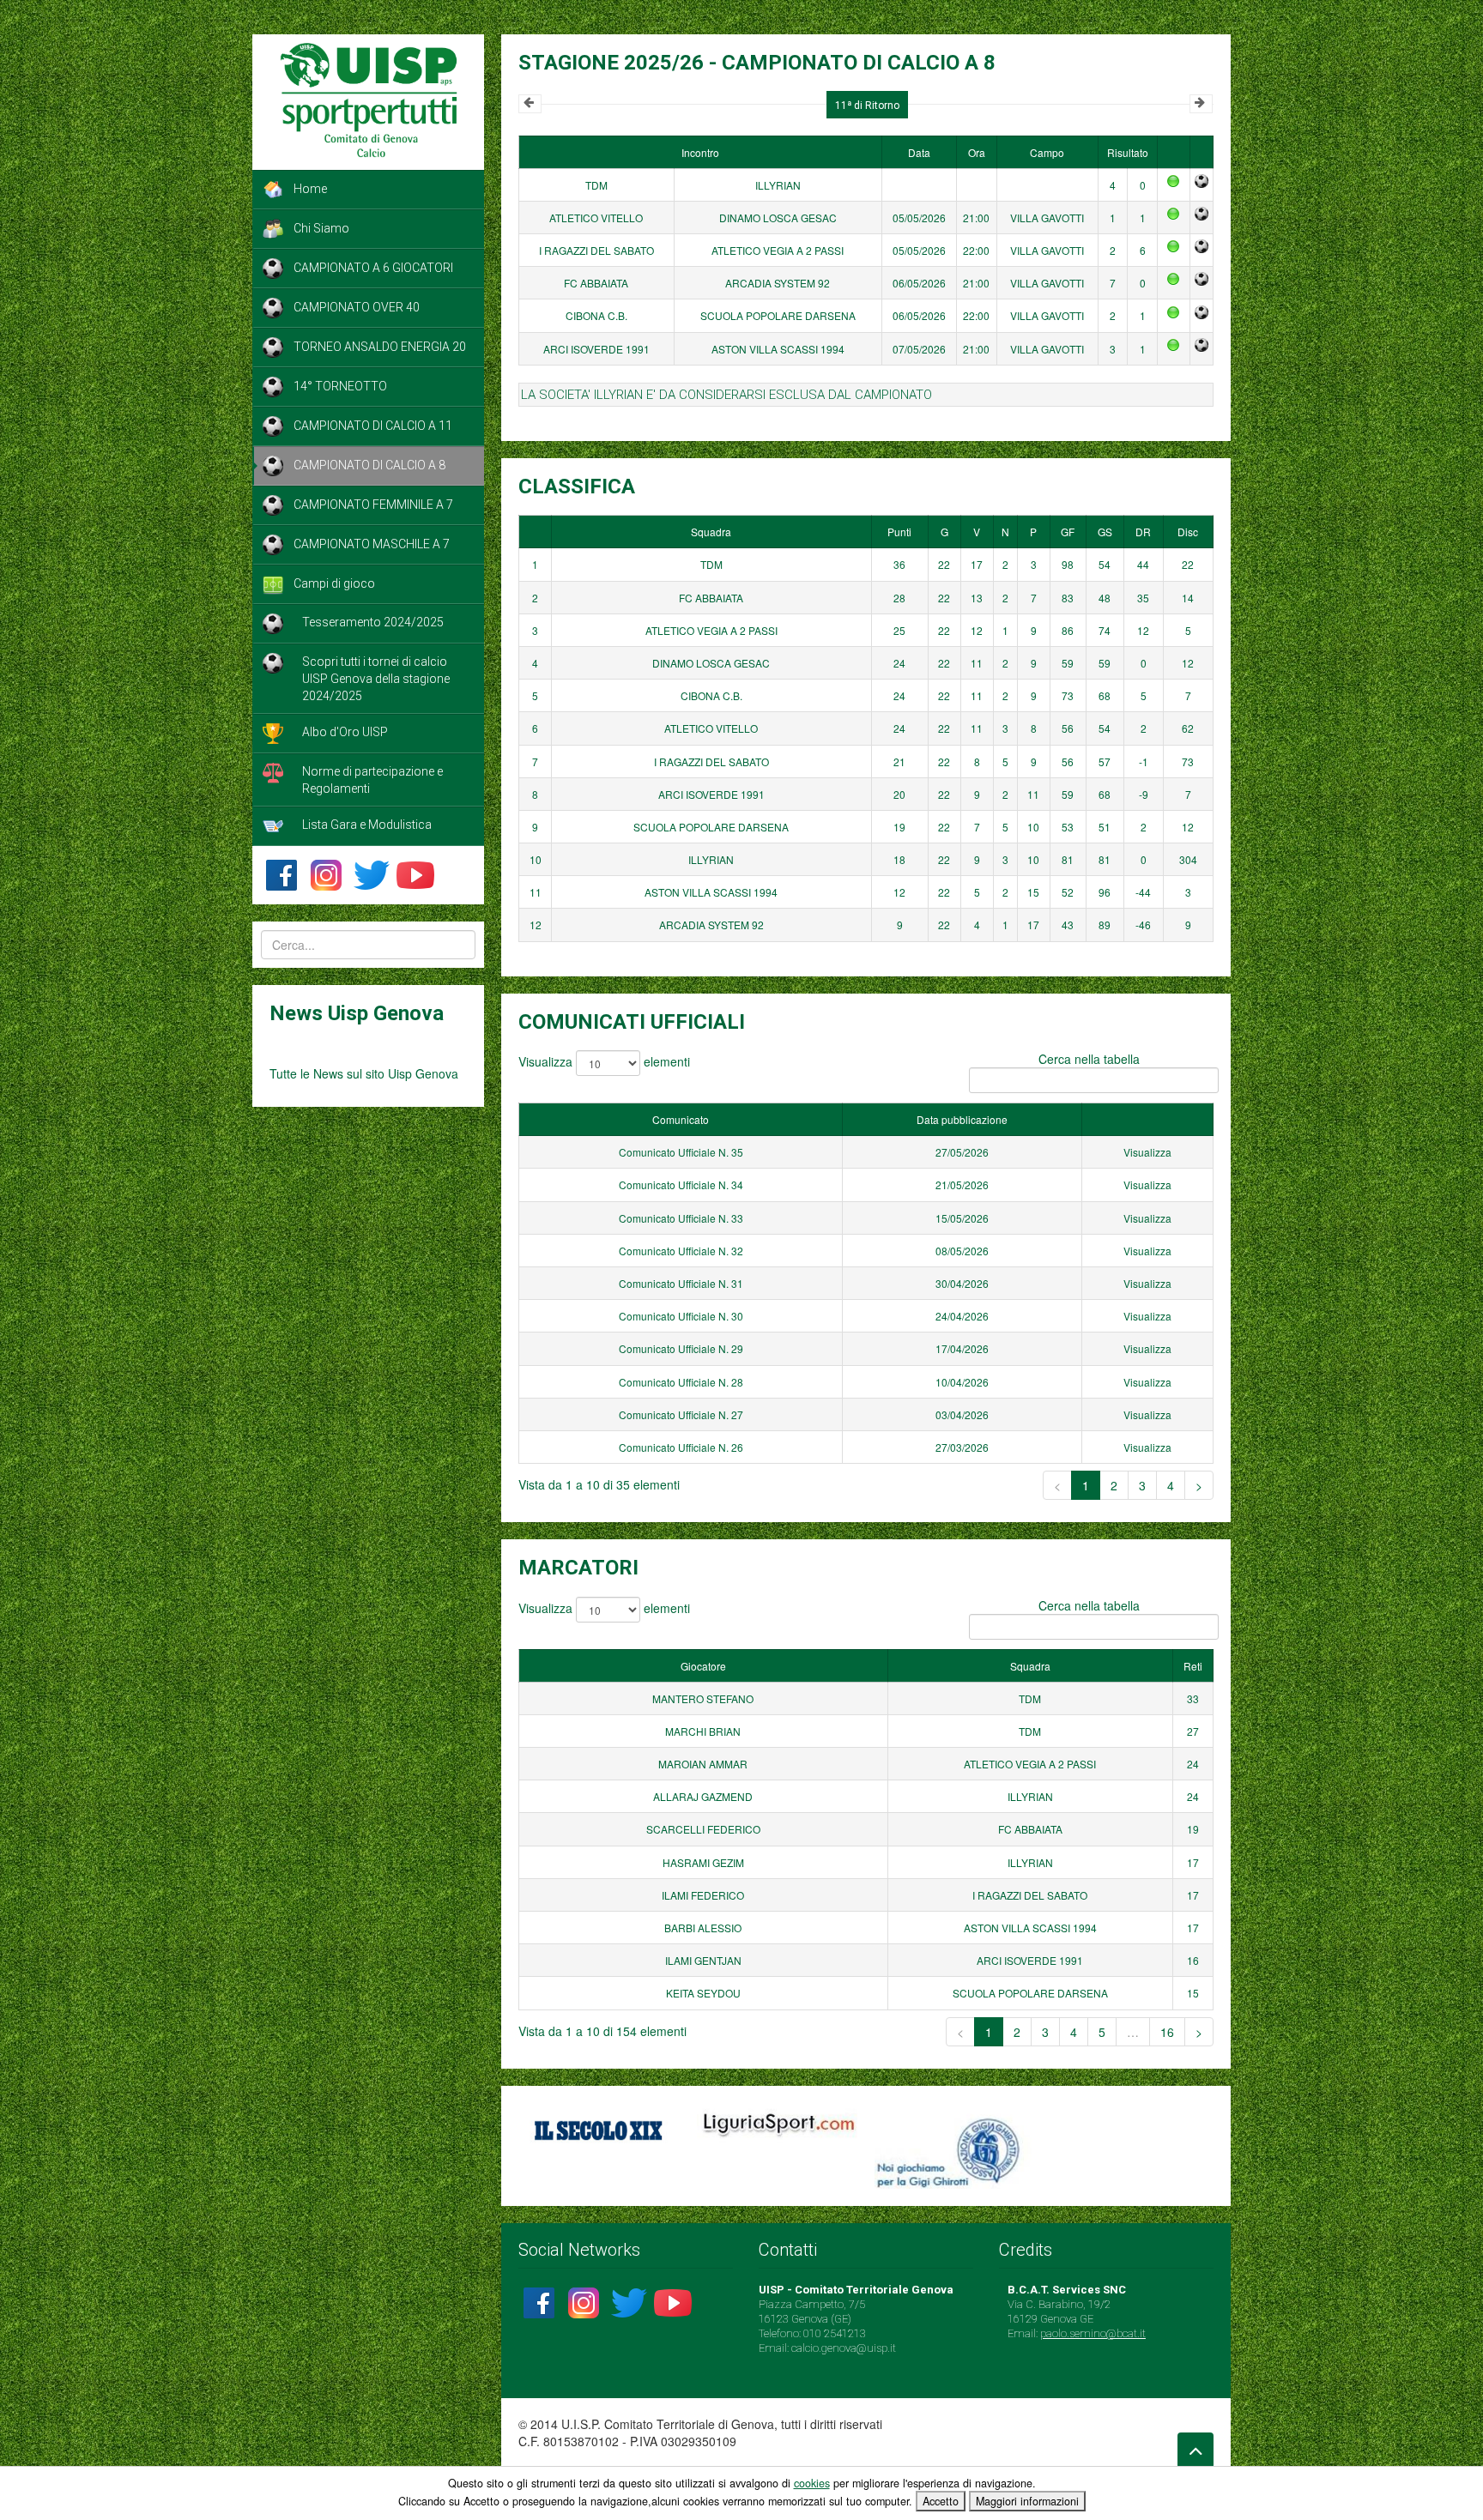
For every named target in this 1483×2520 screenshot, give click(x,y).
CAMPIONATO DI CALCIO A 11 (373, 426)
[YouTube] (415, 873)
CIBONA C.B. (596, 315)
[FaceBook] (281, 873)
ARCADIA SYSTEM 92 (778, 283)
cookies (812, 2483)
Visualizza (1147, 1152)
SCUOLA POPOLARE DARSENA (778, 315)
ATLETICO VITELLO (596, 218)
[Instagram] (326, 873)
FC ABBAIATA (596, 283)
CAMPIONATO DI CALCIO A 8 (369, 465)
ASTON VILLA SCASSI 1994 (778, 349)
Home (310, 189)
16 (1167, 2032)
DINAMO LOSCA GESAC (778, 218)
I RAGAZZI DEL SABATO (596, 250)
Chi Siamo (321, 228)
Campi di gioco (334, 583)
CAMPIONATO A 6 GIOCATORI (373, 268)
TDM (596, 185)
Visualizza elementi (604, 1061)
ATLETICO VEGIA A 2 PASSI (778, 250)
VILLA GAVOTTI (1047, 218)
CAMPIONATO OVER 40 (357, 307)
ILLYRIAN (778, 185)
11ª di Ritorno (867, 106)
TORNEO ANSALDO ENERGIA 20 (380, 347)
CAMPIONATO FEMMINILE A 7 (373, 505)
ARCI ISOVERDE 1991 (596, 349)
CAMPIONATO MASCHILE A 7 (372, 544)
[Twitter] (371, 873)
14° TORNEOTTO (340, 386)
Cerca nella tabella (1089, 1059)
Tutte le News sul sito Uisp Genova (364, 1073)
